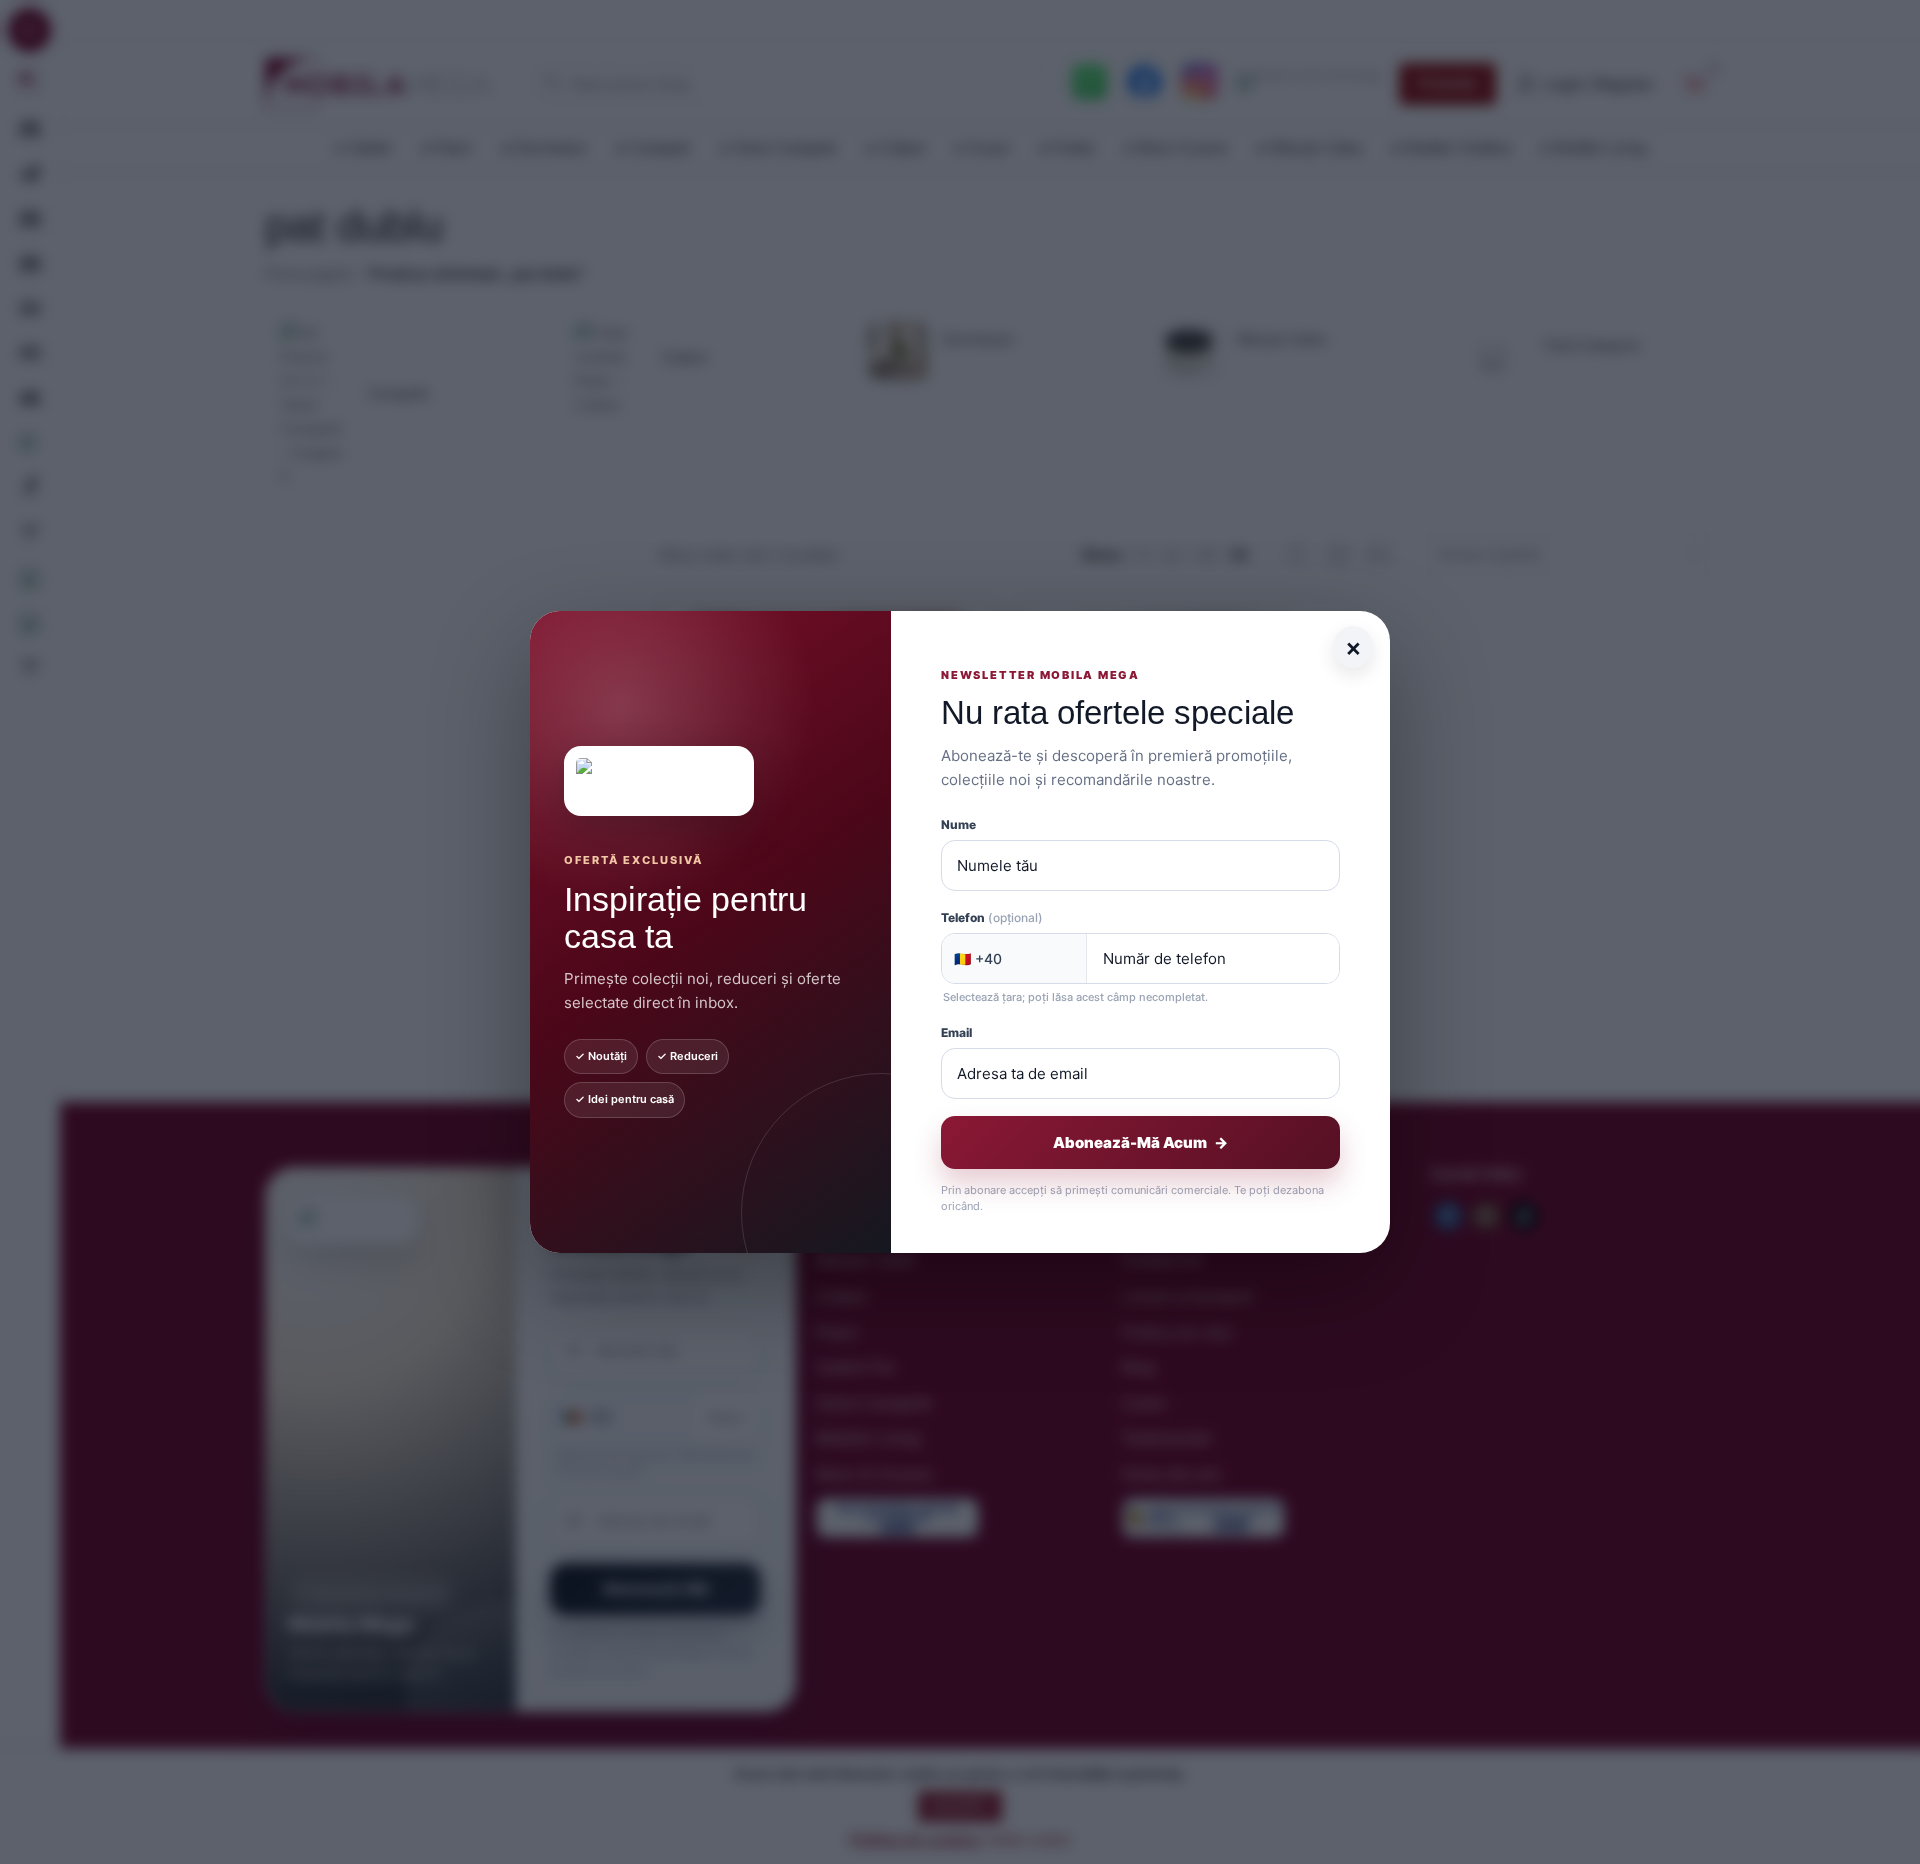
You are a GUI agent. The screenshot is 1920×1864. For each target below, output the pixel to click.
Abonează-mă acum (1140, 1142)
